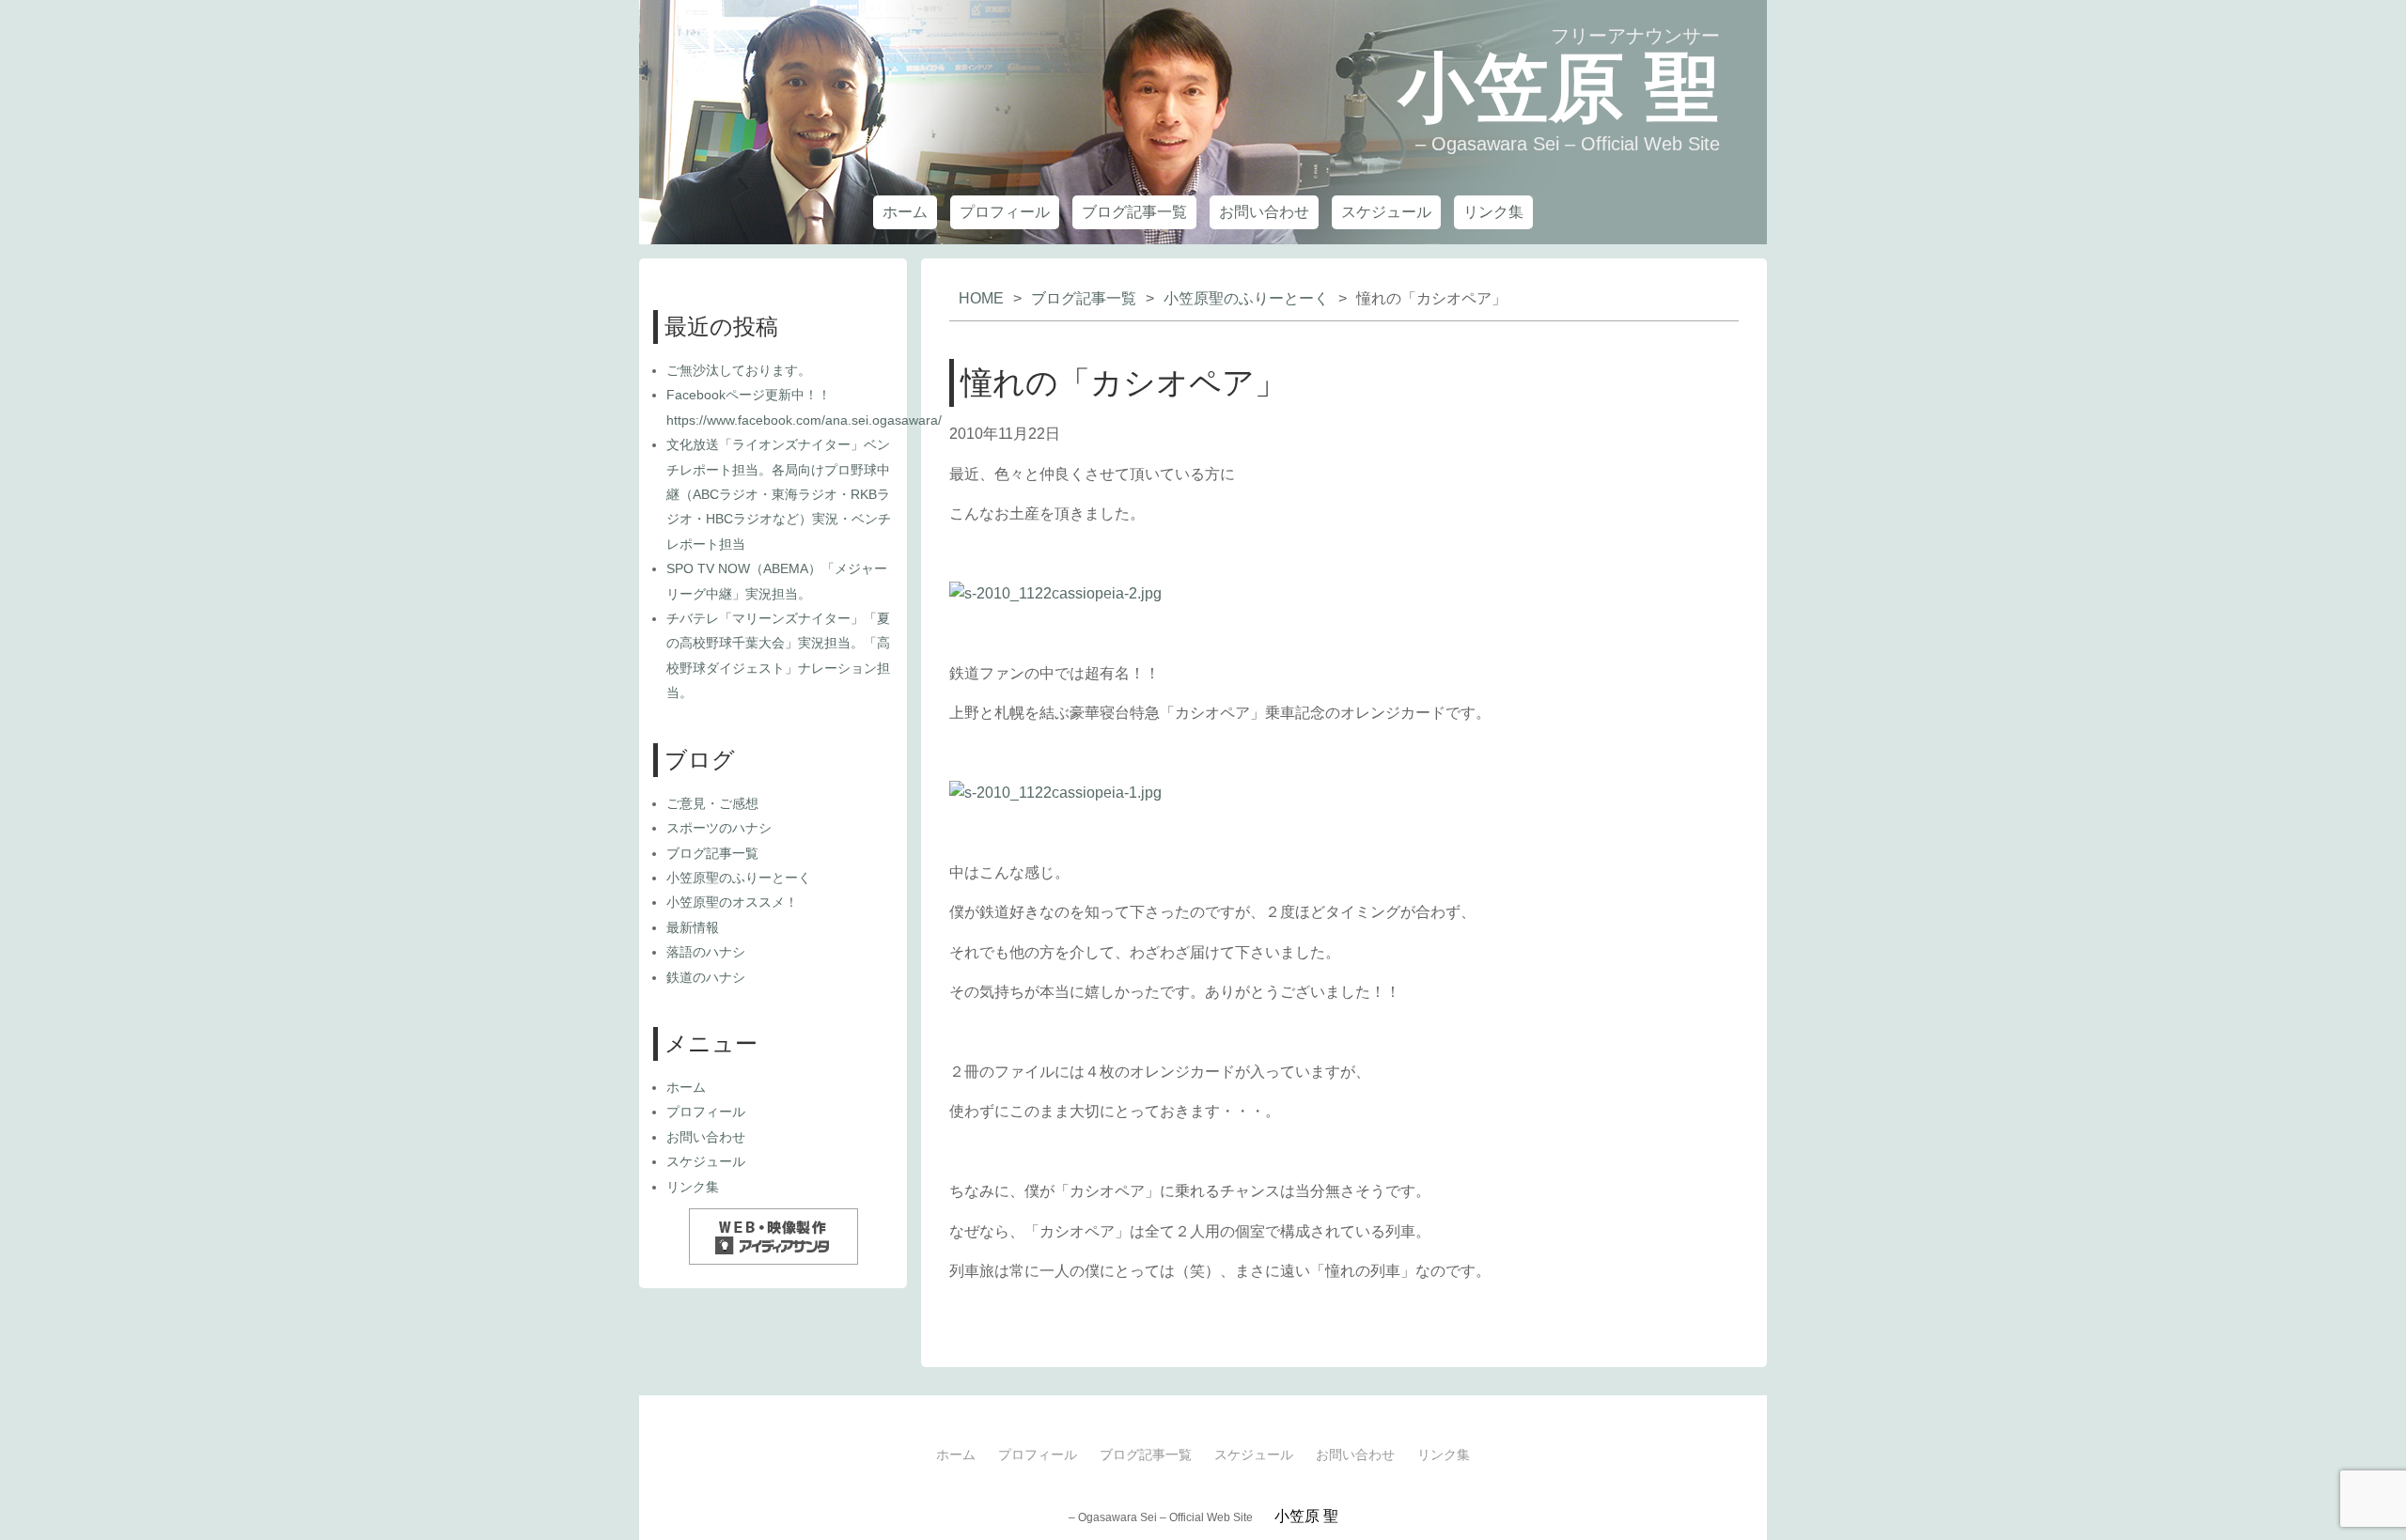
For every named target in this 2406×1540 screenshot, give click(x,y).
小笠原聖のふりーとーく (1246, 298)
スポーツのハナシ (719, 828)
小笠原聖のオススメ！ (732, 902)
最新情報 (693, 927)
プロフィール (1005, 212)
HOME (981, 298)
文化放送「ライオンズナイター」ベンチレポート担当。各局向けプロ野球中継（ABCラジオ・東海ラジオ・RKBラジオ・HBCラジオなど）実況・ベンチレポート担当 (779, 494)
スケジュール (1386, 212)
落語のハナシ (706, 952)
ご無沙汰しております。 (739, 370)
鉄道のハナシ (706, 977)
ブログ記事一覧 (1134, 212)
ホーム (905, 212)
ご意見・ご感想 (712, 803)
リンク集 (1493, 212)
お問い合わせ (1264, 212)
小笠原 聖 (1559, 88)
